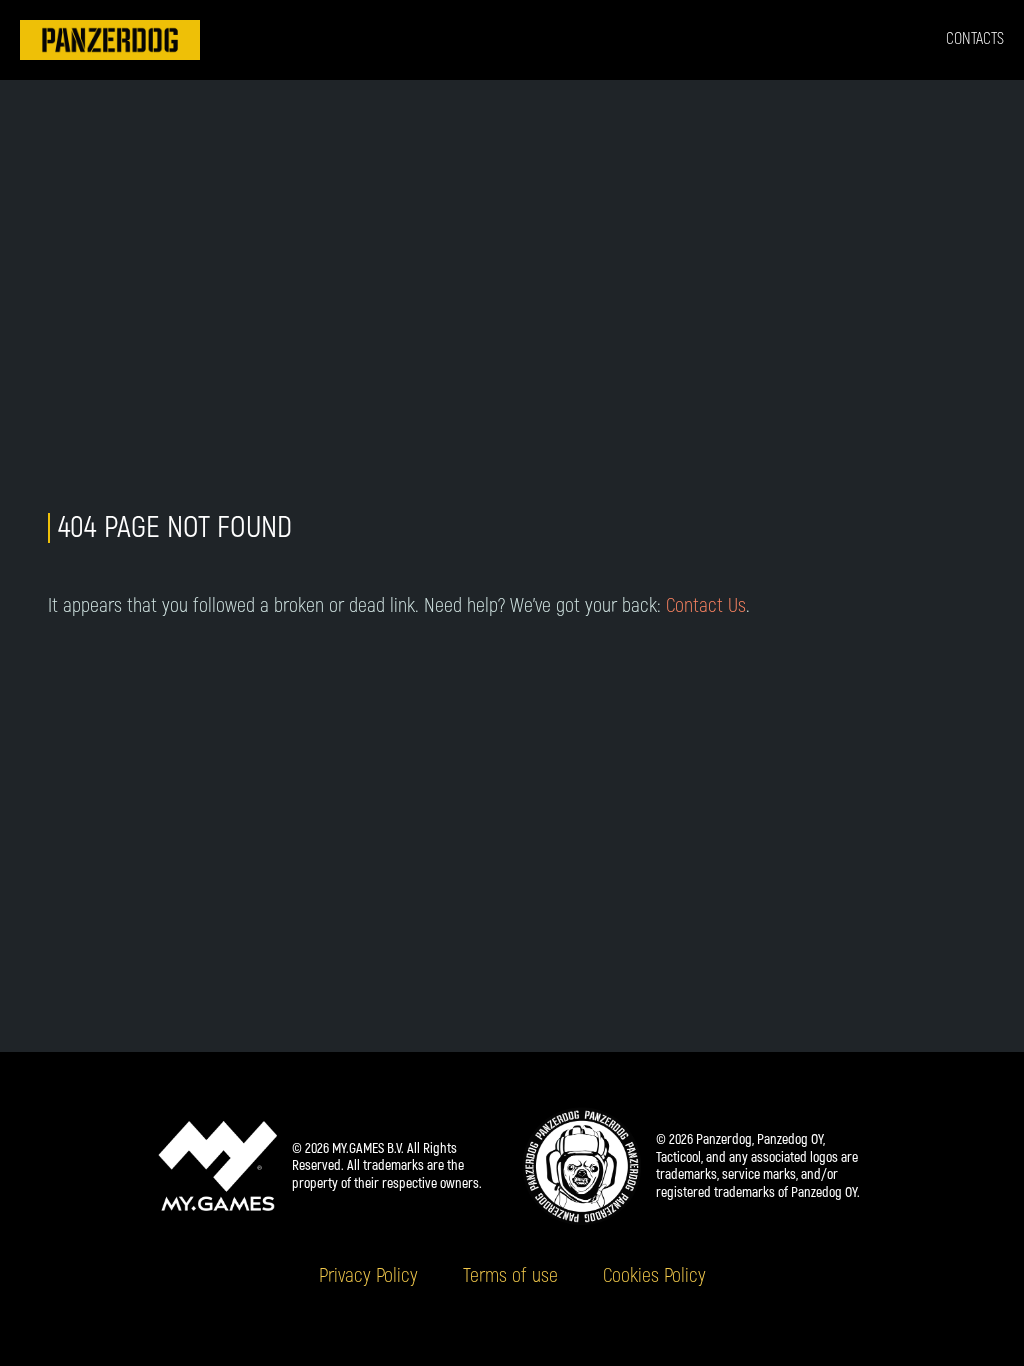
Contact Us (706, 605)
